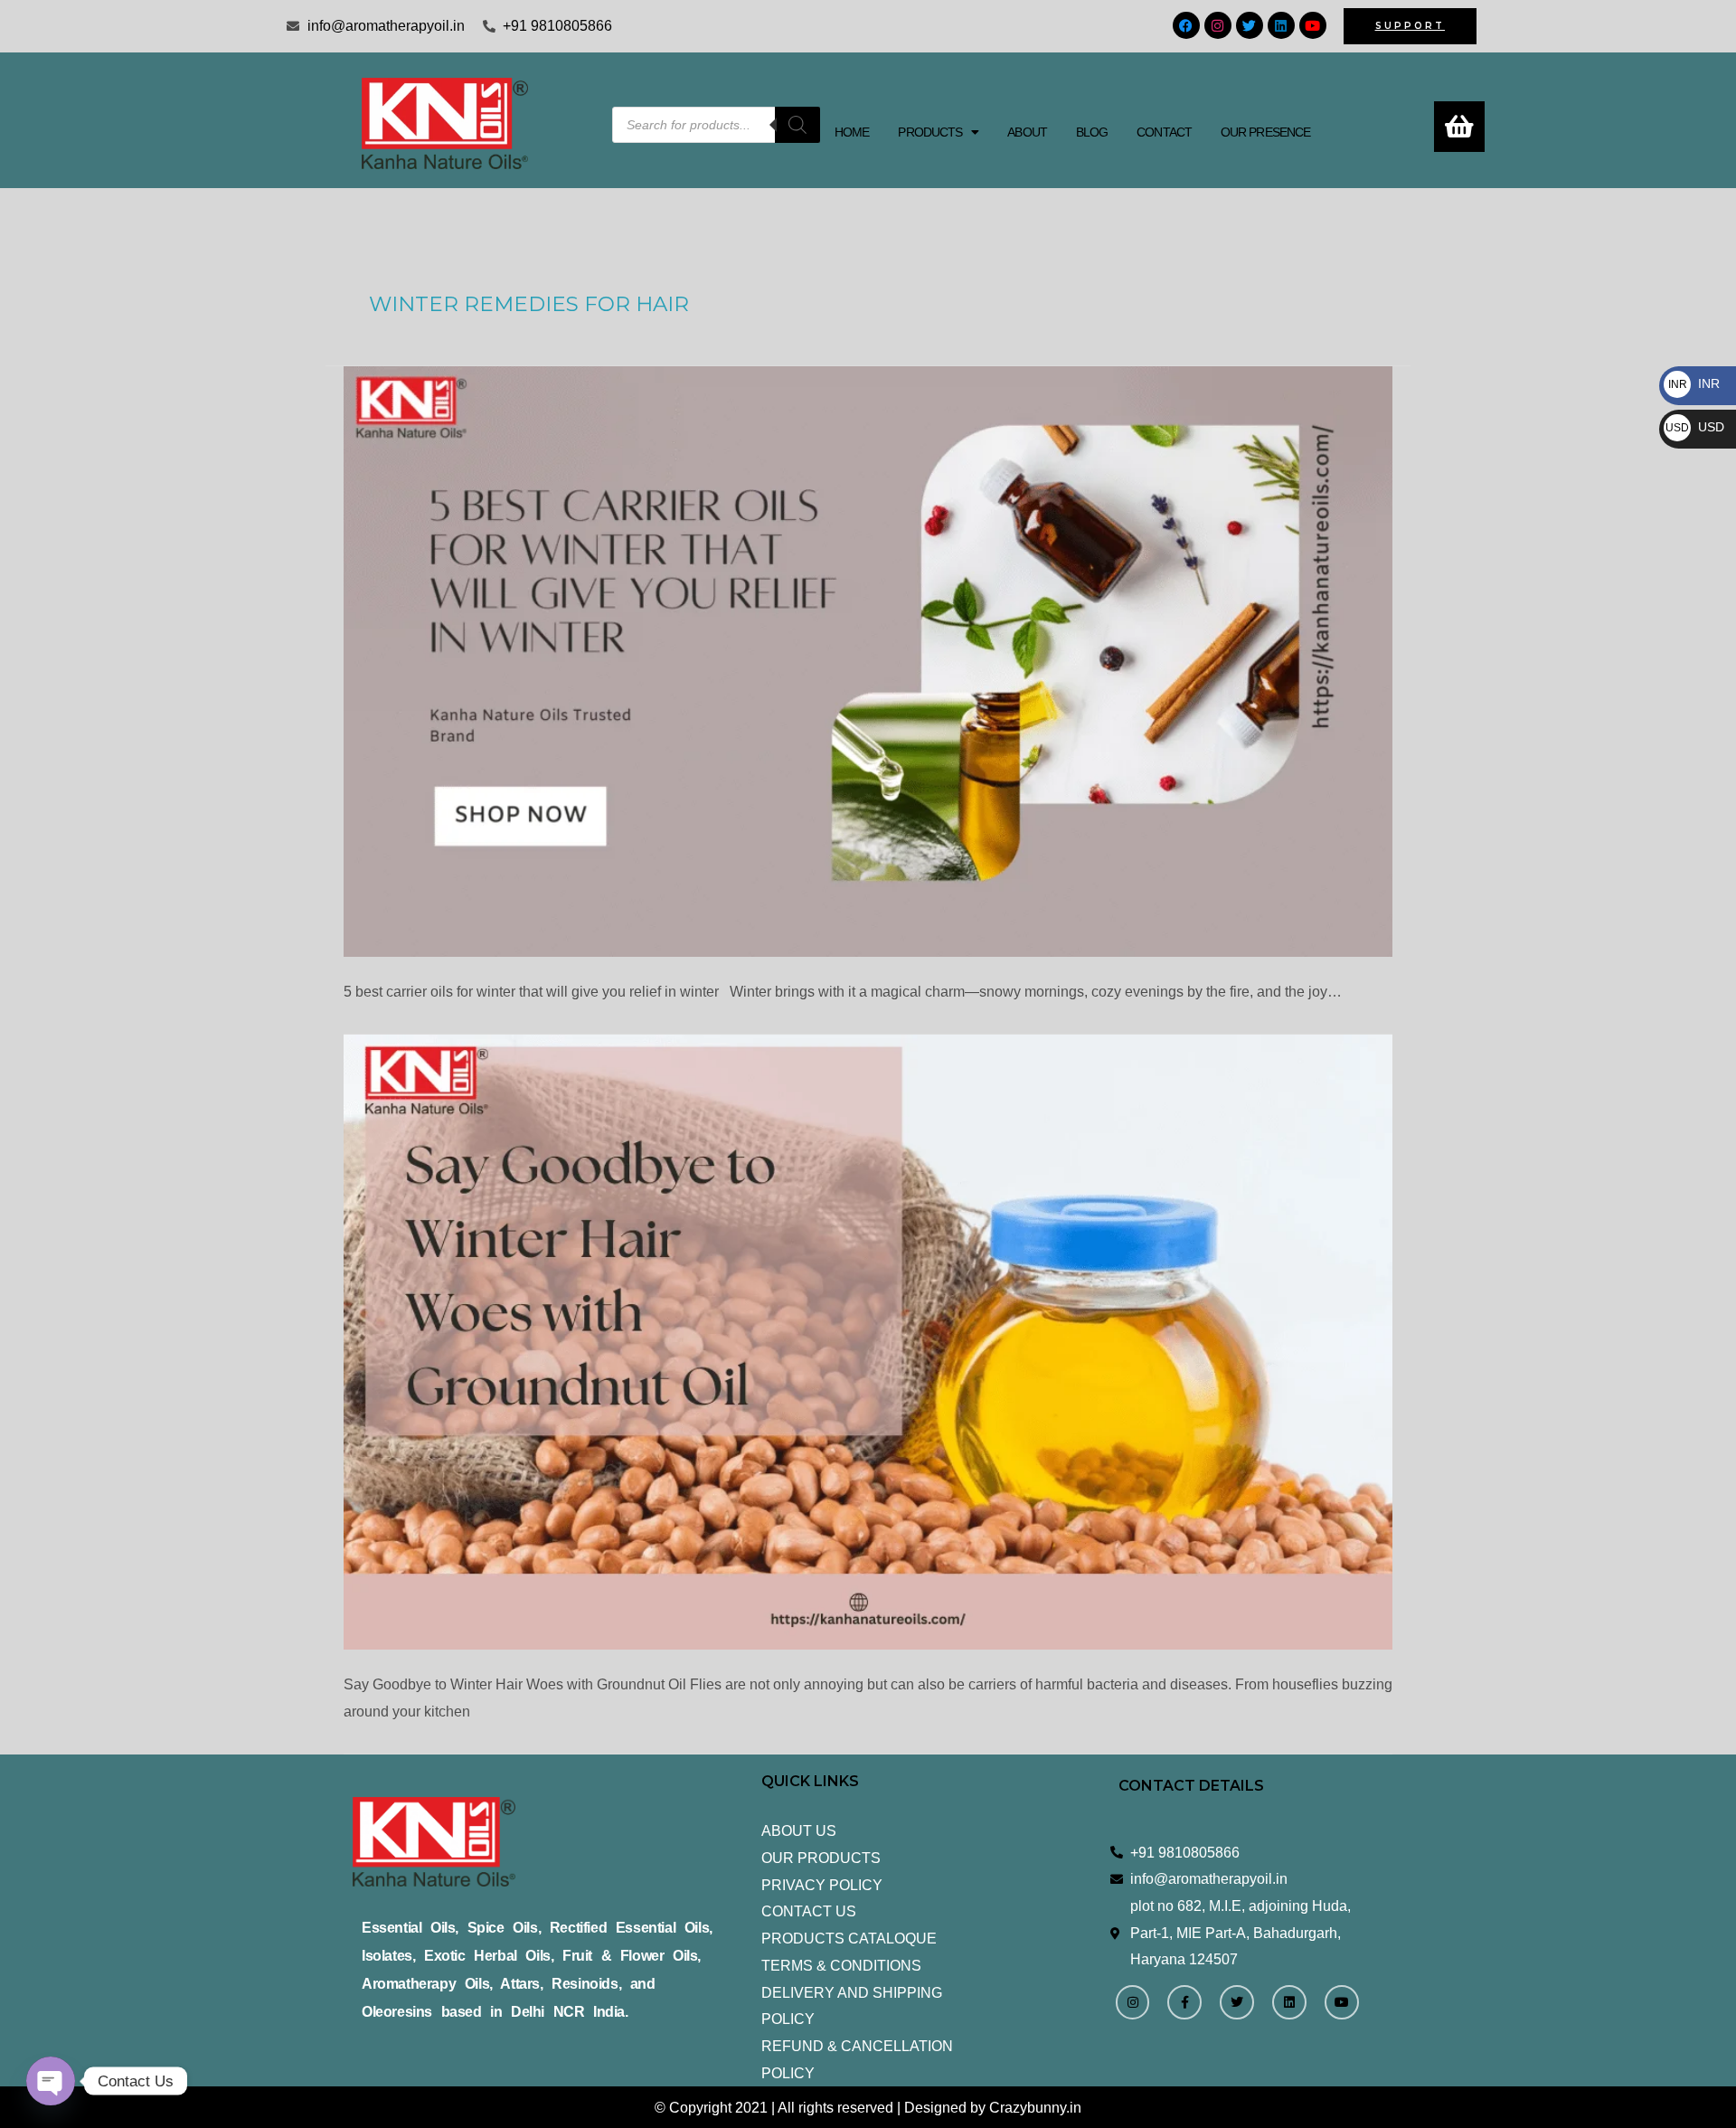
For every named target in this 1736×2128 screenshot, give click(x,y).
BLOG (1092, 132)
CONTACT (1164, 132)
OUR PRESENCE (1265, 132)
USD (1695, 427)
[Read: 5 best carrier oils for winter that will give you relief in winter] (868, 662)
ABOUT (1027, 132)
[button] (938, 132)
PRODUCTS (930, 132)
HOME (852, 132)
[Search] (797, 125)
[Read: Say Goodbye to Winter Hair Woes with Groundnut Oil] (868, 1342)
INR (1694, 383)
